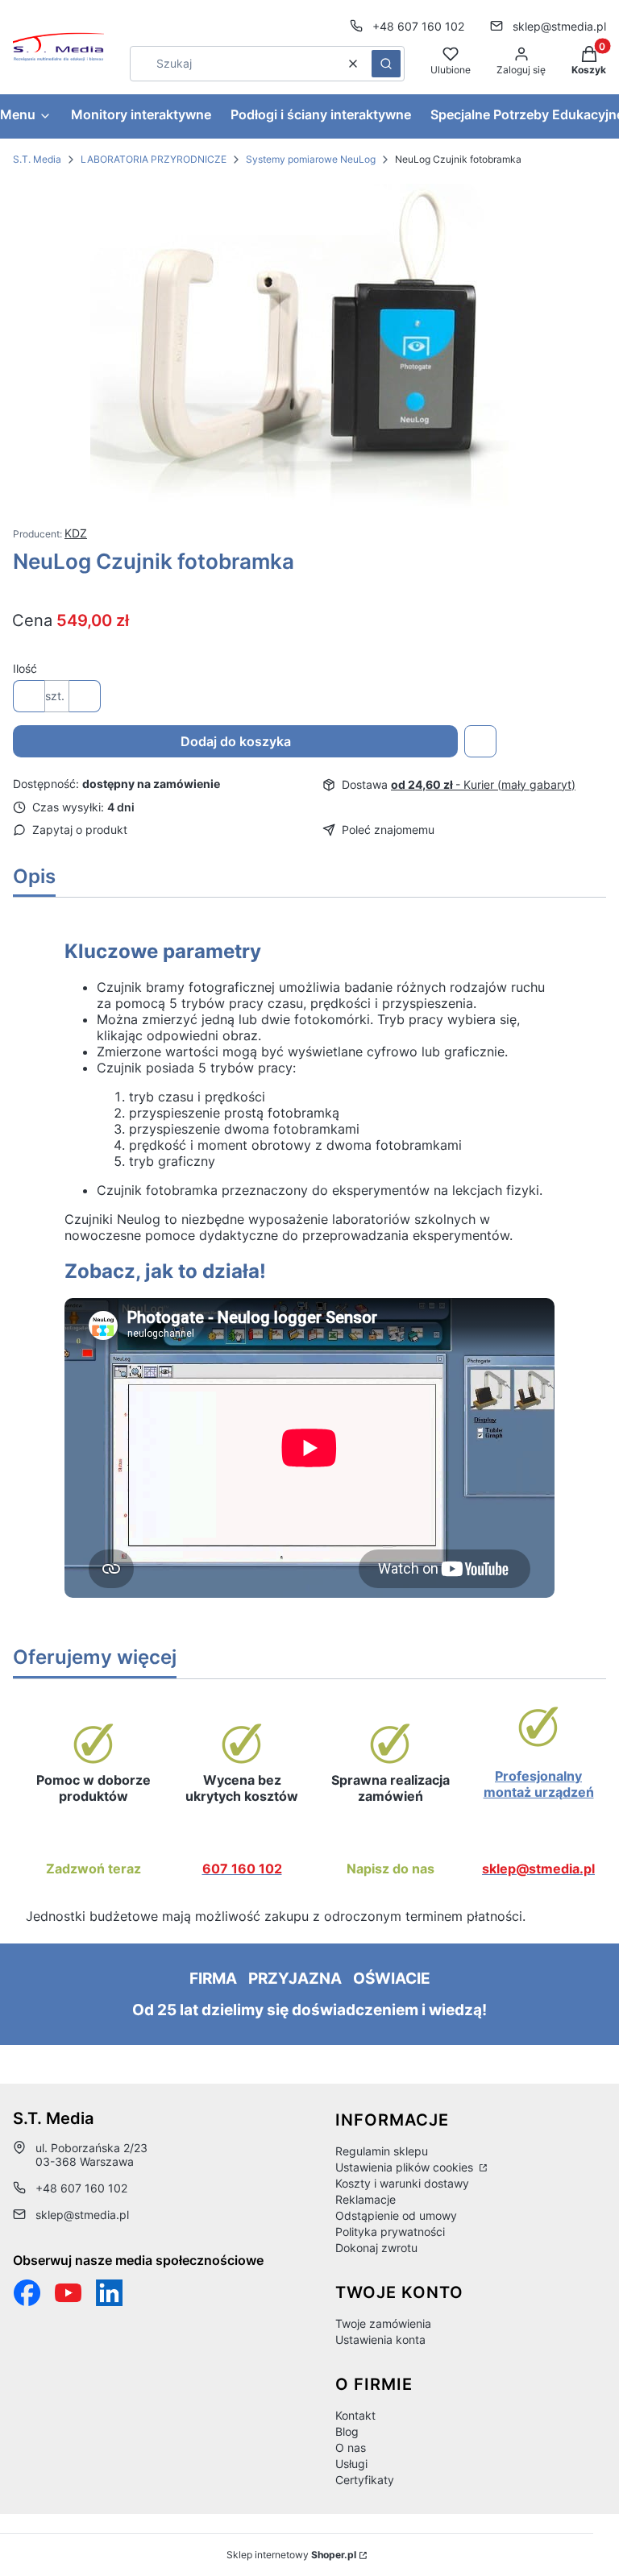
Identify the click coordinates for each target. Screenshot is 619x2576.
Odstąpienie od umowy (396, 2215)
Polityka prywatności (390, 2232)
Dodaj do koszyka (236, 741)
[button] (386, 64)
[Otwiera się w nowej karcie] (68, 2293)
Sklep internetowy (291, 2555)
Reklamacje (366, 2199)
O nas (351, 2447)
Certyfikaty (365, 2480)
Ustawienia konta (380, 2340)
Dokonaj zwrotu (376, 2248)
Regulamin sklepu (382, 2151)
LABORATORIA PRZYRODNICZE (154, 159)
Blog (347, 2431)
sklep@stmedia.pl (559, 26)
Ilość (25, 668)
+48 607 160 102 (418, 26)
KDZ (76, 533)
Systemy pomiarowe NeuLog (311, 159)
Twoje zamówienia (383, 2323)
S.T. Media (37, 159)
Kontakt (355, 2415)
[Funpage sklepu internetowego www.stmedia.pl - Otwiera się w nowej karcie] (27, 2293)
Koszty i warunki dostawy (402, 2183)
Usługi (351, 2464)
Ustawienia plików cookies (406, 2167)
